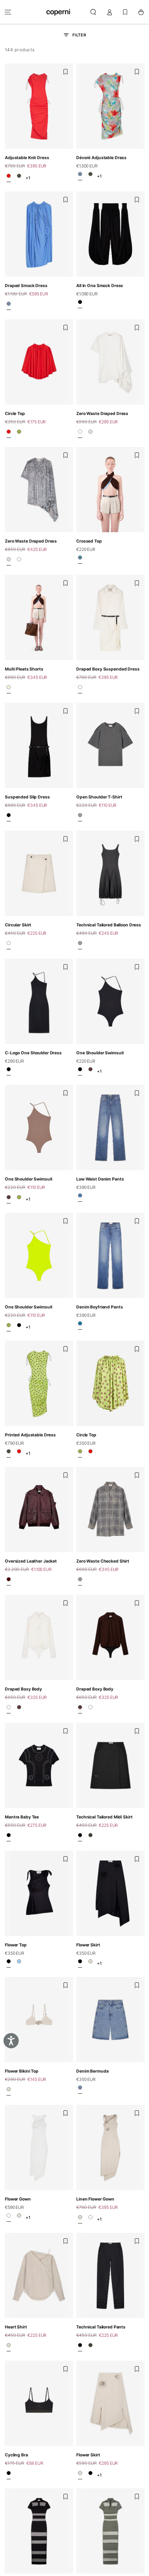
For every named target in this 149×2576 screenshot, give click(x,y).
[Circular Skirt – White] (9, 945)
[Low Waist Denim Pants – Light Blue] (80, 1198)
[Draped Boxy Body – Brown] (19, 1709)
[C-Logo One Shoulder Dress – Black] (9, 1071)
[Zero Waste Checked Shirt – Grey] (80, 1581)
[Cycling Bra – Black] (9, 2475)
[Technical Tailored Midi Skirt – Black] (80, 1837)
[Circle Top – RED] (9, 433)
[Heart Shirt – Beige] (9, 2347)
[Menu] (8, 12)
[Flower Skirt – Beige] (90, 1963)
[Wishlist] (125, 12)
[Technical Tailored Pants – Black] (80, 2347)
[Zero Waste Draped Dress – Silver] (90, 433)
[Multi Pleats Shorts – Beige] (9, 689)
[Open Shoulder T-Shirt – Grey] (80, 817)
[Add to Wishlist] (65, 72)
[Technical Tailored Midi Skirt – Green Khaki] (90, 1837)
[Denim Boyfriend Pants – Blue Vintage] (80, 1325)
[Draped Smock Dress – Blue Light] (9, 306)
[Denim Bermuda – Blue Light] (80, 2090)
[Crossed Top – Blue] (80, 560)
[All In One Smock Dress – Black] (80, 304)
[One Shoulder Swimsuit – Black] (80, 1071)
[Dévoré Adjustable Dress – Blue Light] (80, 176)
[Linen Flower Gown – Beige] (19, 2218)
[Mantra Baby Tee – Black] (9, 1837)
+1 (28, 178)
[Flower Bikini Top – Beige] (9, 2091)
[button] (93, 12)
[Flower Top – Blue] (19, 1963)
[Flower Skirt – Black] (80, 1963)
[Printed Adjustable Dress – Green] (19, 178)
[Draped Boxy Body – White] (9, 1709)
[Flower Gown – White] (9, 2218)
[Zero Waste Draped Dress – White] (80, 433)
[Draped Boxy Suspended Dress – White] (80, 689)
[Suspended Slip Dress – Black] (9, 817)
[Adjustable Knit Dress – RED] (9, 178)
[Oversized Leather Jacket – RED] (9, 1581)
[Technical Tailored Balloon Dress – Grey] (80, 945)
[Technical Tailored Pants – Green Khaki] (90, 2347)
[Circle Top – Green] (19, 433)
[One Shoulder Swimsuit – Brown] (90, 1071)
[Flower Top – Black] (9, 1963)
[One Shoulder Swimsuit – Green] (19, 1199)
